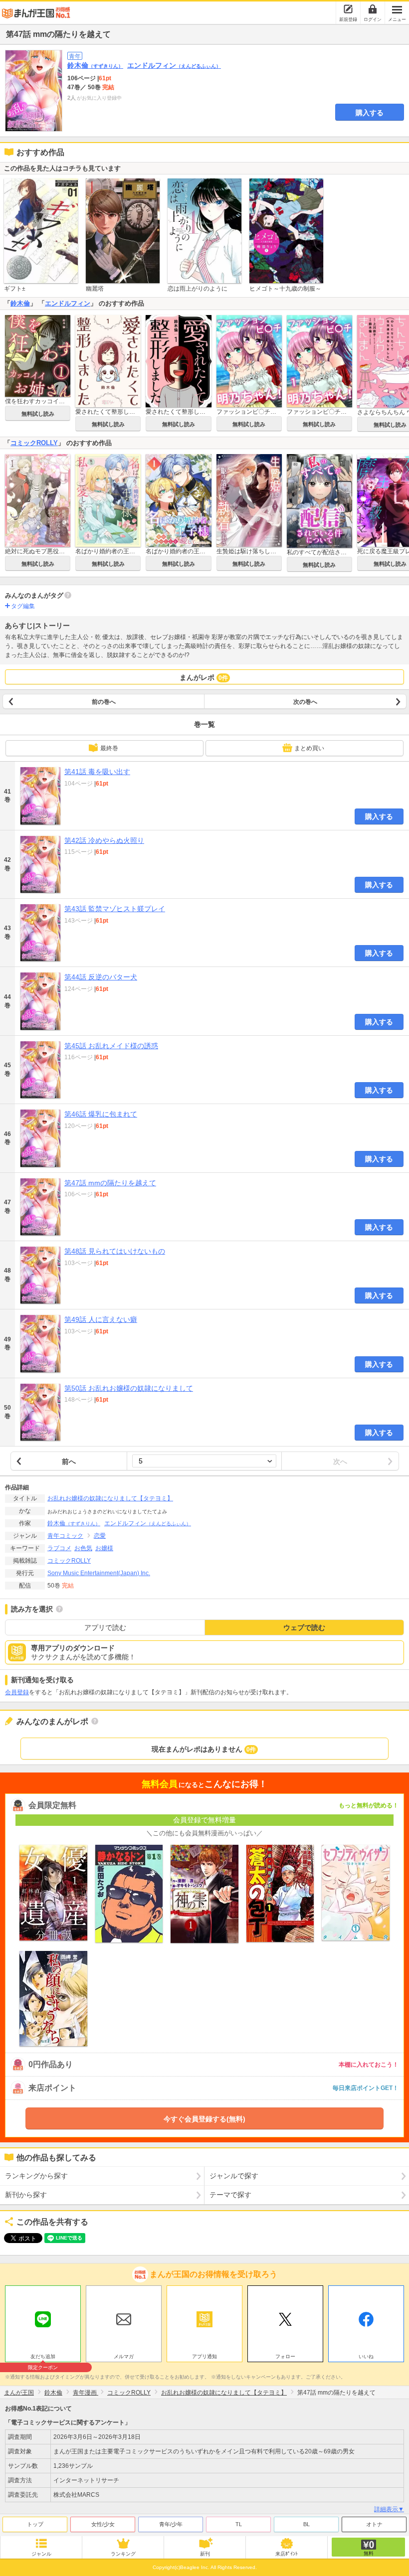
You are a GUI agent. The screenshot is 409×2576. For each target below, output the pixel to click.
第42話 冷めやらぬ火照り (104, 840)
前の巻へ (104, 702)
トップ (35, 2524)
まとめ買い (309, 748)
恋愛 (100, 1536)
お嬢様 (104, 1548)
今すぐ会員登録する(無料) (204, 2119)
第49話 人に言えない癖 (101, 1319)
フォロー (285, 2356)
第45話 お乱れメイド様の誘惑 (111, 1046)
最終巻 (109, 748)
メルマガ (124, 2356)
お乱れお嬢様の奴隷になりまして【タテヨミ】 (110, 1498)
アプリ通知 (204, 2356)
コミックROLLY (34, 443)
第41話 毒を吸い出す (97, 772)
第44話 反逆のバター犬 (101, 977)
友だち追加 (43, 2358)
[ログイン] (373, 9)
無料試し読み (38, 414)
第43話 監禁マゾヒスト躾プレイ (115, 909)
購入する (370, 113)
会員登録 (17, 1692)
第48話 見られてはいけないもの (115, 1251)
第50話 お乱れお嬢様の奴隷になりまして (129, 1388)
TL (239, 2524)
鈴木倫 (95, 65)
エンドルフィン (174, 65)
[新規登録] (348, 9)
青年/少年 (171, 2524)
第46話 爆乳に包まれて (101, 1114)
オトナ (374, 2524)
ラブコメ (59, 1548)
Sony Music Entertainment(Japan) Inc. (99, 1573)
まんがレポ (204, 677)
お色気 (83, 1548)
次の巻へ (305, 702)
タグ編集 (23, 606)
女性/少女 (103, 2524)
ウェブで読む (304, 1627)
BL (307, 2524)
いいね (366, 2356)
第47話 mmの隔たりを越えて (110, 1183)
